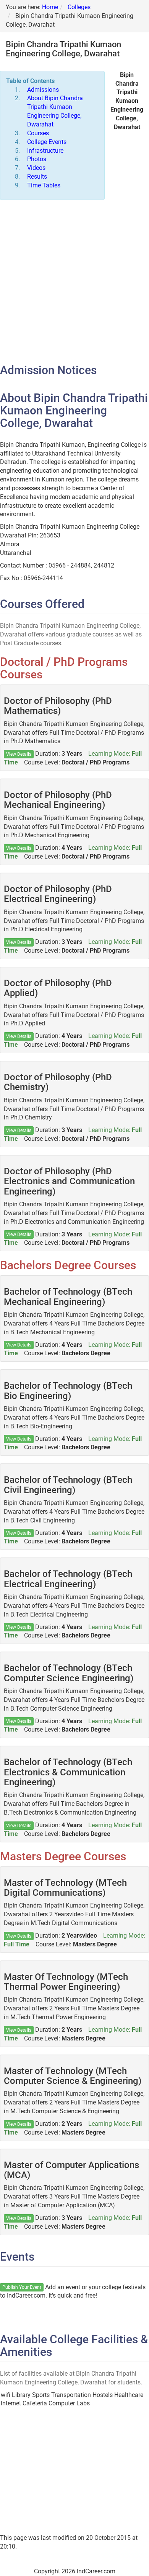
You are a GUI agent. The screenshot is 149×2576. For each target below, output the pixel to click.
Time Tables (44, 185)
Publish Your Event (22, 2287)
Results (37, 177)
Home (50, 7)
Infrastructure (45, 151)
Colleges (79, 7)
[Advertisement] (74, 282)
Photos (37, 159)
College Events (47, 142)
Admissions (43, 90)
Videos (36, 168)
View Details (19, 754)
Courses (38, 133)
